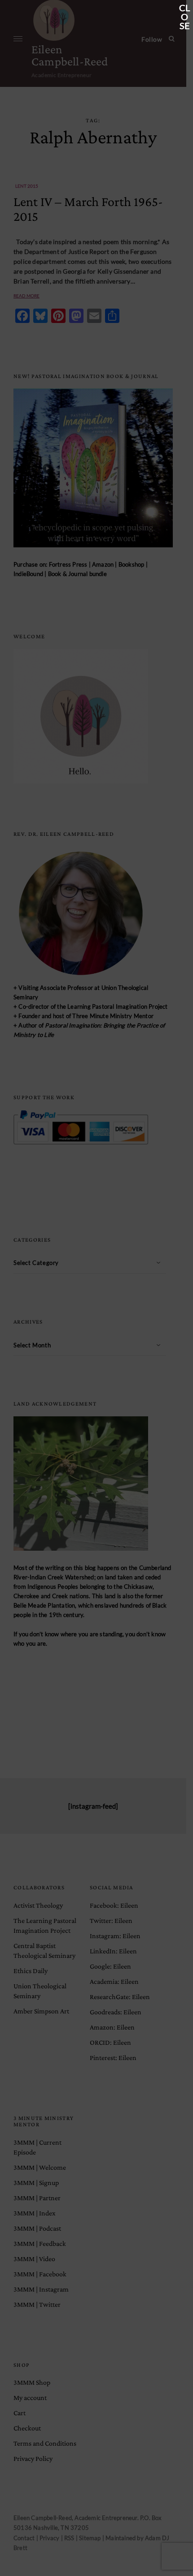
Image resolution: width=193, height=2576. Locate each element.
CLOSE (184, 9)
